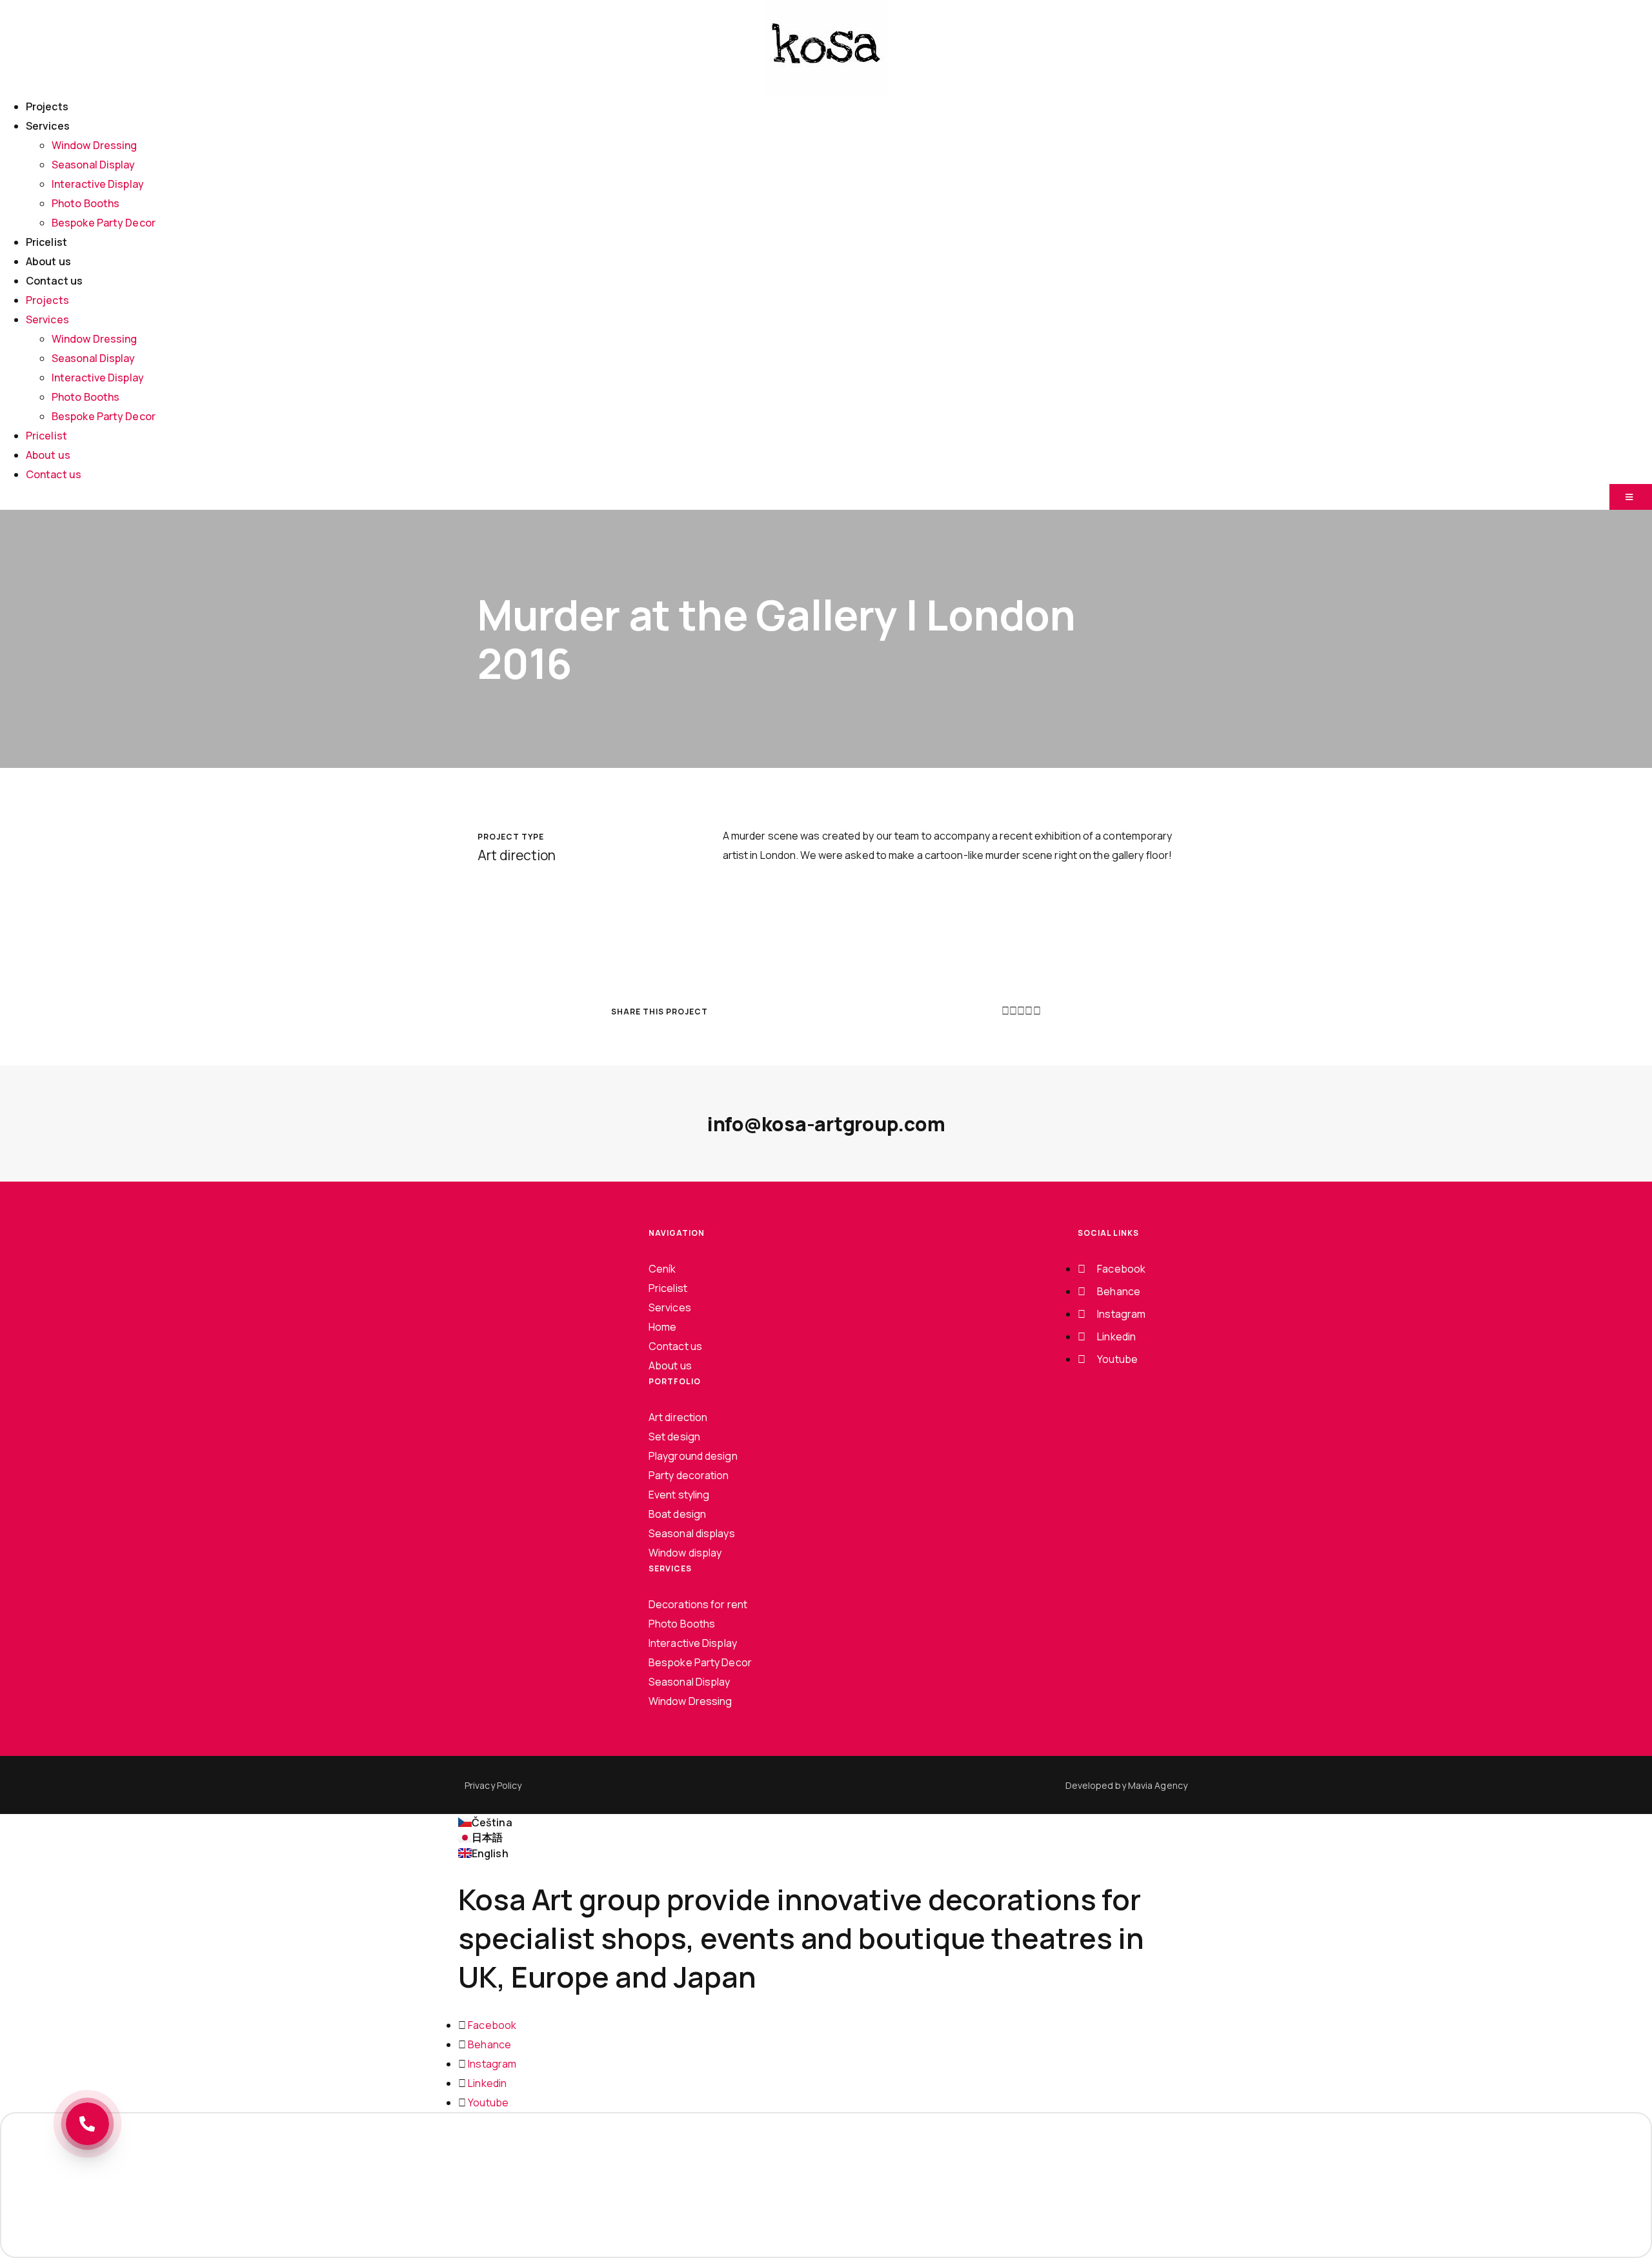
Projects (47, 106)
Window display (685, 1553)
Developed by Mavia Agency (1127, 1785)
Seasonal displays (692, 1533)
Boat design (677, 1514)
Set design (674, 1436)
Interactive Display (98, 184)
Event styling (679, 1495)
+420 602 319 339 (523, 1236)
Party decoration (689, 1475)
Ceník (662, 1269)
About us (48, 261)
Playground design (693, 1456)
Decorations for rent (698, 1604)
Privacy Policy (493, 1785)
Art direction (678, 1417)
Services (48, 126)
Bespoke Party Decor (104, 223)
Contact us (54, 281)
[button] (1005, 1011)
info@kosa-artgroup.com (826, 1124)
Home (662, 1327)
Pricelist (46, 242)
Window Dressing (95, 145)
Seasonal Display (94, 165)
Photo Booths (86, 203)
